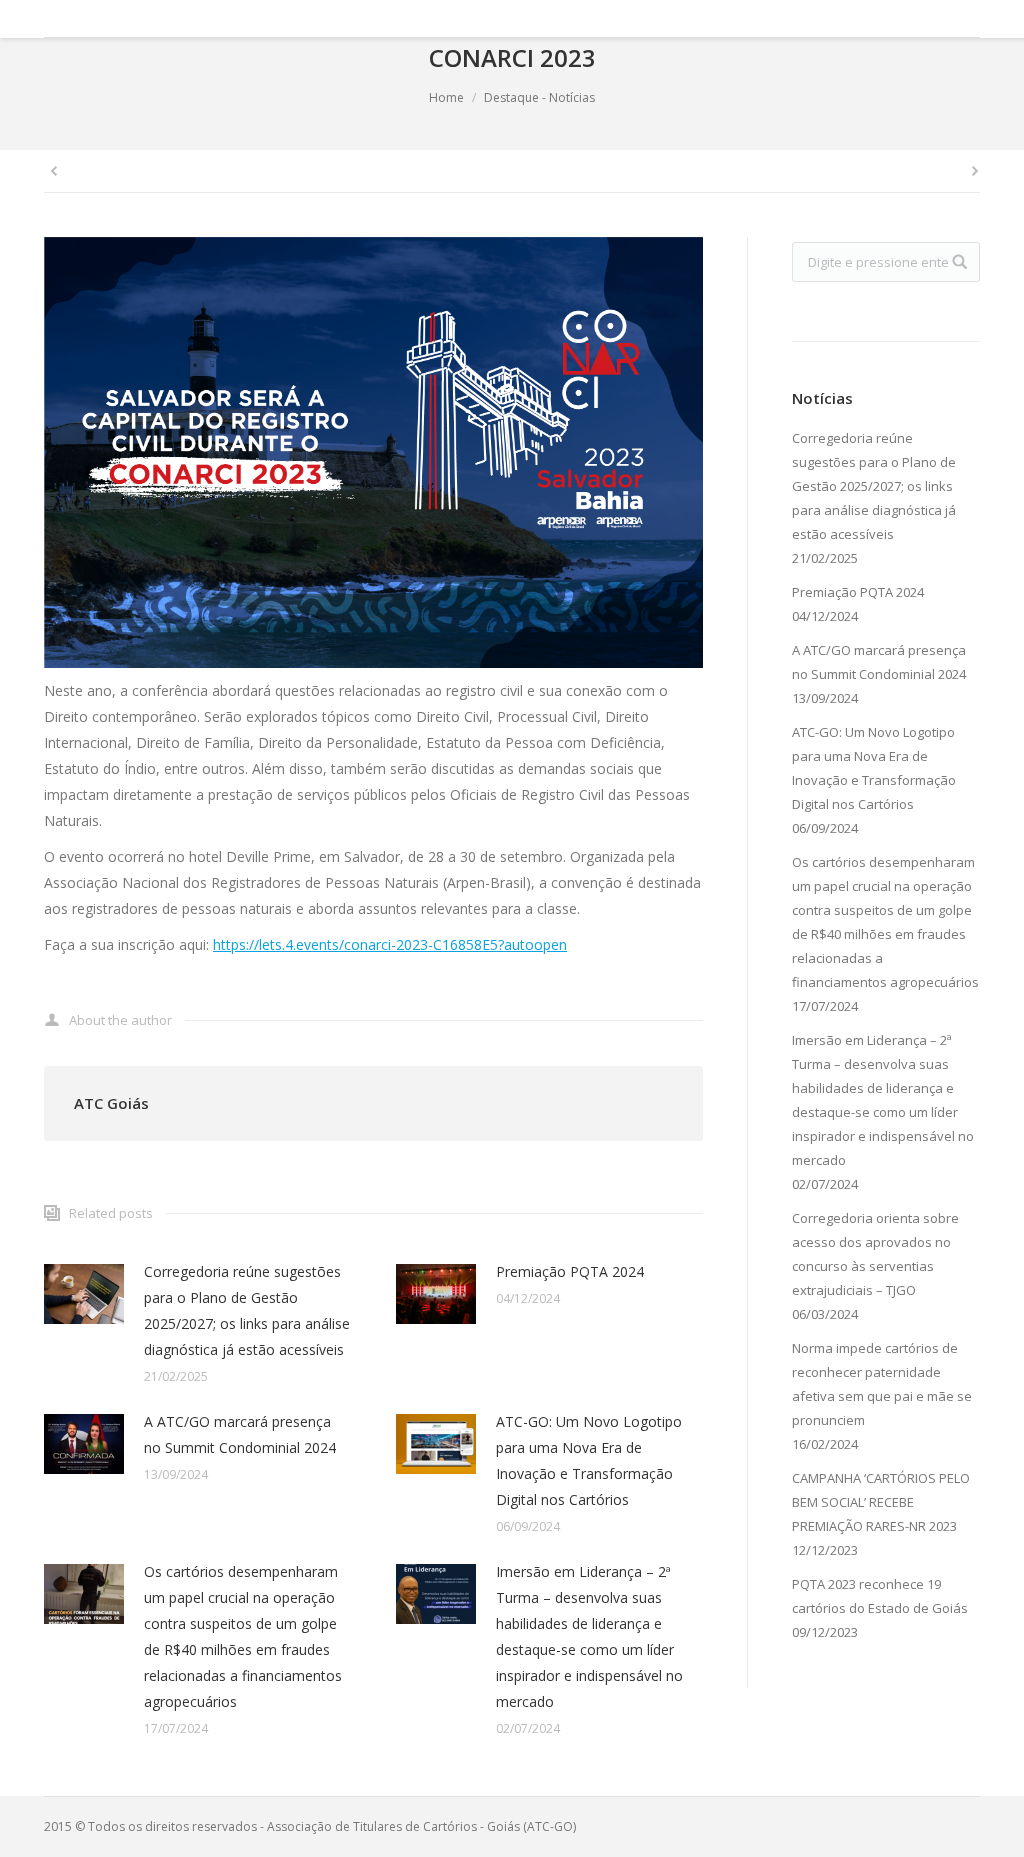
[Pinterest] (966, 19)
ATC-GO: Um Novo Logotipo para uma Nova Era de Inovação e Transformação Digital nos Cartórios (589, 1460)
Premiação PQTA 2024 (570, 1271)
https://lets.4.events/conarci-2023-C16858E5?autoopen (390, 944)
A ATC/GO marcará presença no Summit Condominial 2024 (240, 1434)
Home (446, 97)
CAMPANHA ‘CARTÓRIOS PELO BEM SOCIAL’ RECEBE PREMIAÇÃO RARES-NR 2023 (881, 1502)
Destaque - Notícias (539, 97)
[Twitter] (910, 19)
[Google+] (938, 19)
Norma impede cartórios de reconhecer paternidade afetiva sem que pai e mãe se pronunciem (882, 1384)
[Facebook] (882, 19)
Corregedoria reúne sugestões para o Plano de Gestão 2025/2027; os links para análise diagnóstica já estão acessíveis (247, 1310)
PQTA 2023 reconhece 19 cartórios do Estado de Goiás (880, 1596)
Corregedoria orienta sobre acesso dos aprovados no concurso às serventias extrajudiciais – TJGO (875, 1254)
